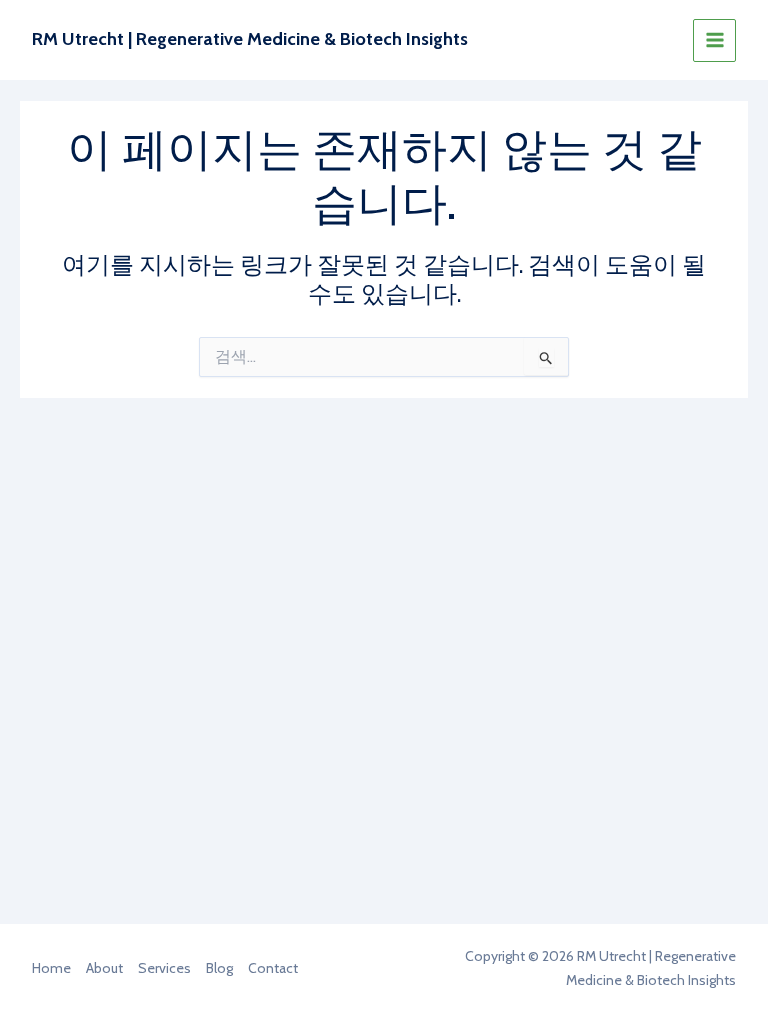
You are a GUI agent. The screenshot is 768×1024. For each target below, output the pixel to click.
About (104, 968)
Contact (273, 968)
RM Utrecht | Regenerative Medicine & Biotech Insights (250, 39)
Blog (219, 968)
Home (51, 968)
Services (164, 968)
